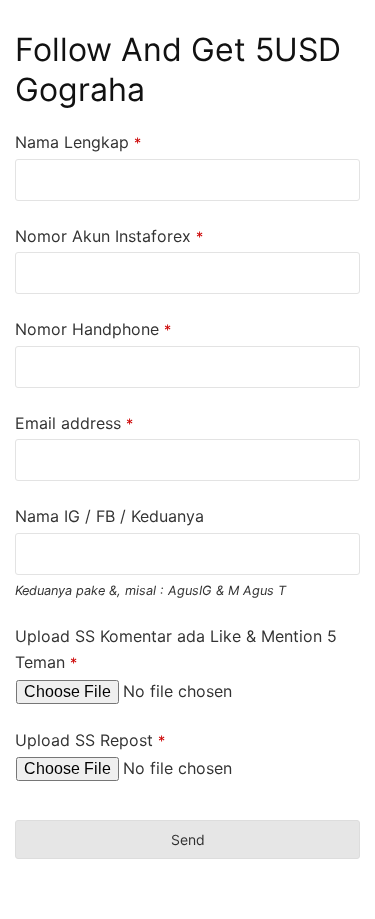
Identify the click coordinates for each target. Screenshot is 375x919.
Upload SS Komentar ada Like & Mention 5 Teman (176, 649)
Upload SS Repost (90, 740)
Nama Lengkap (78, 142)
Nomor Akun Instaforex (109, 236)
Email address (74, 423)
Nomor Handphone (93, 329)
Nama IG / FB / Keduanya (109, 516)
